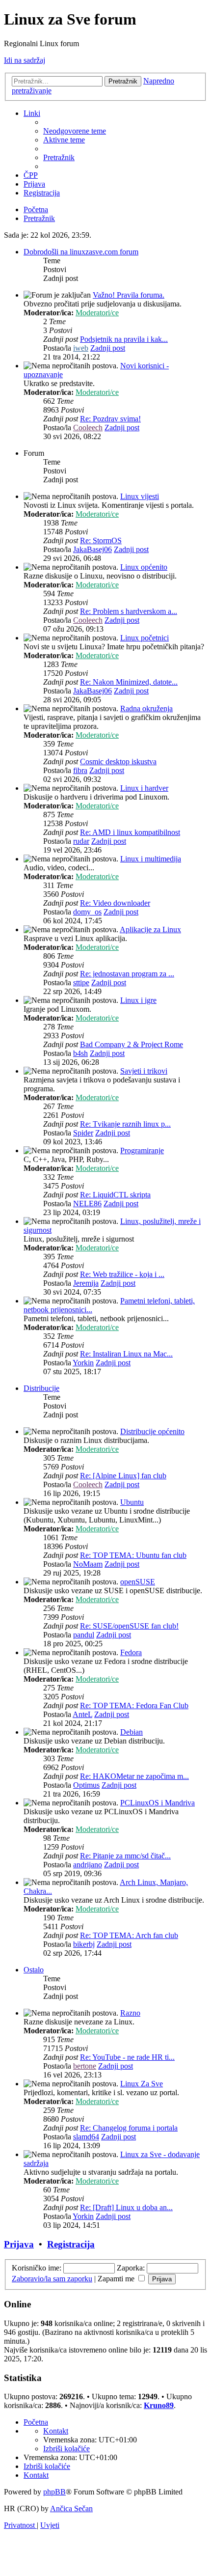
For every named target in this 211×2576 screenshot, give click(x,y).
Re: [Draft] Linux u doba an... (126, 2207)
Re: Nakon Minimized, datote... (129, 682)
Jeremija (86, 1283)
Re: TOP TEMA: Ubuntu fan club (133, 1555)
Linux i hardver (144, 788)
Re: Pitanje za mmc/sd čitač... (125, 1856)
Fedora (131, 1652)
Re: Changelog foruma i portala (129, 2128)
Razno (130, 2013)
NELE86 (87, 1204)
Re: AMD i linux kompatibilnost (130, 832)
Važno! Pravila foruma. (129, 295)
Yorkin (83, 1363)
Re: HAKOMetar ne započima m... (134, 1776)
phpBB (54, 2492)
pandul (84, 1635)
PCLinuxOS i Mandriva (158, 1803)
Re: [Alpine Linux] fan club (123, 1476)
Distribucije (41, 1388)
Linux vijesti (140, 496)
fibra (80, 770)
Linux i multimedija (151, 859)
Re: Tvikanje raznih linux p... (125, 1124)
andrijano (88, 1865)
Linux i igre (138, 1000)
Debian (132, 1732)
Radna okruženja (146, 708)
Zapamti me (117, 2279)
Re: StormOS (101, 540)
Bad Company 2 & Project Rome (132, 1044)
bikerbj (84, 1944)
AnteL (82, 1714)
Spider (83, 1133)
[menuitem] (75, 131)
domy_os (87, 912)
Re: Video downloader (115, 903)
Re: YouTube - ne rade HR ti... (127, 2057)
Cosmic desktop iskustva (118, 762)
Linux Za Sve (142, 2084)
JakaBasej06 (92, 549)
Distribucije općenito (152, 1431)
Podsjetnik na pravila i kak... (124, 339)
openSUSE (138, 1582)
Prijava (19, 2244)
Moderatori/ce (97, 313)
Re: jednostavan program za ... (127, 974)
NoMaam (88, 1564)
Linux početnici (145, 638)
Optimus (86, 1785)
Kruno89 (159, 2405)
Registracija (71, 2244)
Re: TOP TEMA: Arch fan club (129, 1935)
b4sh (80, 1053)
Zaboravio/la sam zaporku (52, 2279)
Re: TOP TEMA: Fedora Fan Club (134, 1705)
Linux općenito (144, 567)
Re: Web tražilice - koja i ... (122, 1274)
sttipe (81, 983)
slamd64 (86, 2137)
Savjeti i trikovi (144, 1071)
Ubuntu (132, 1502)
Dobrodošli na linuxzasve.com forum (81, 252)
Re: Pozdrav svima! (110, 419)
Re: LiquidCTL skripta (115, 1195)
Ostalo (34, 1970)
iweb (81, 348)
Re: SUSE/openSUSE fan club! (129, 1626)
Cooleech (88, 428)
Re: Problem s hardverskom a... (129, 611)
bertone (85, 2066)
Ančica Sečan (71, 2508)
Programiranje (142, 1150)
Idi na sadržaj (25, 60)
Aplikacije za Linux (150, 929)
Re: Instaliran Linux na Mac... (126, 1354)
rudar (81, 841)
